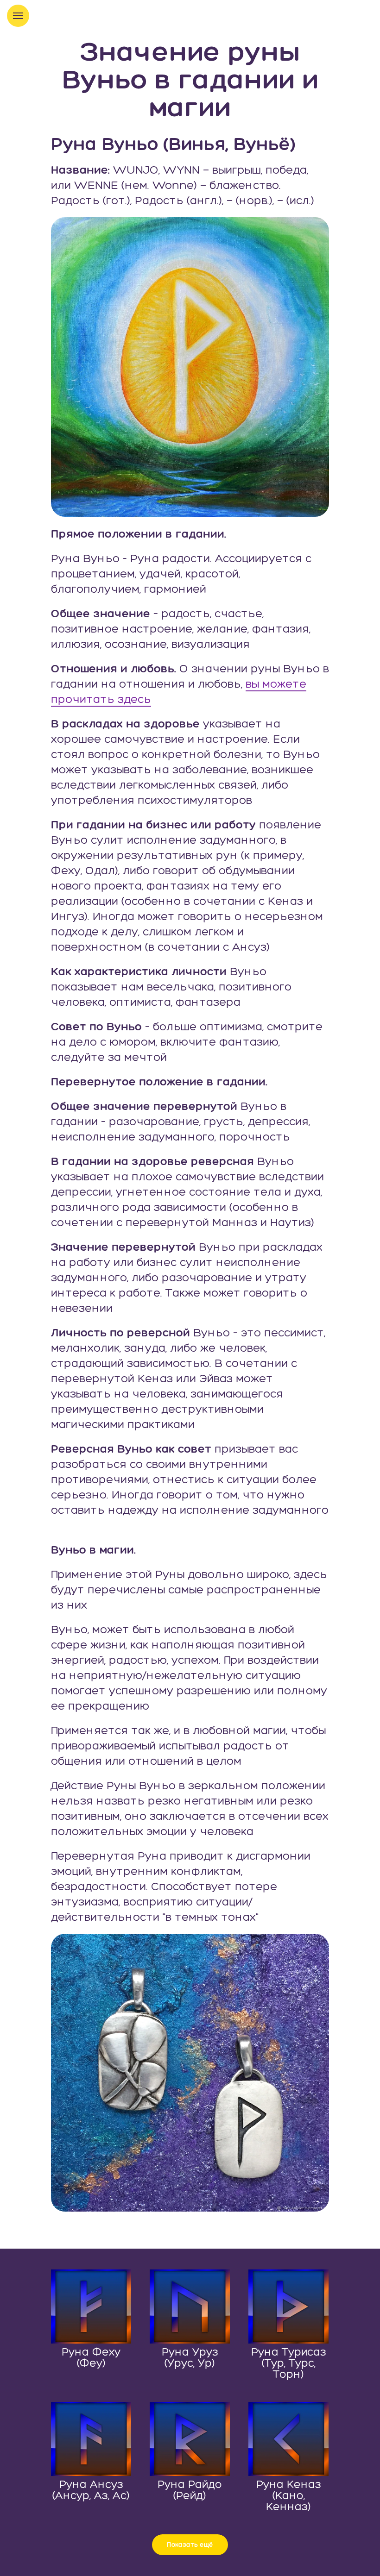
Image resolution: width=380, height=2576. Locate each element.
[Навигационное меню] (18, 16)
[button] (190, 2545)
